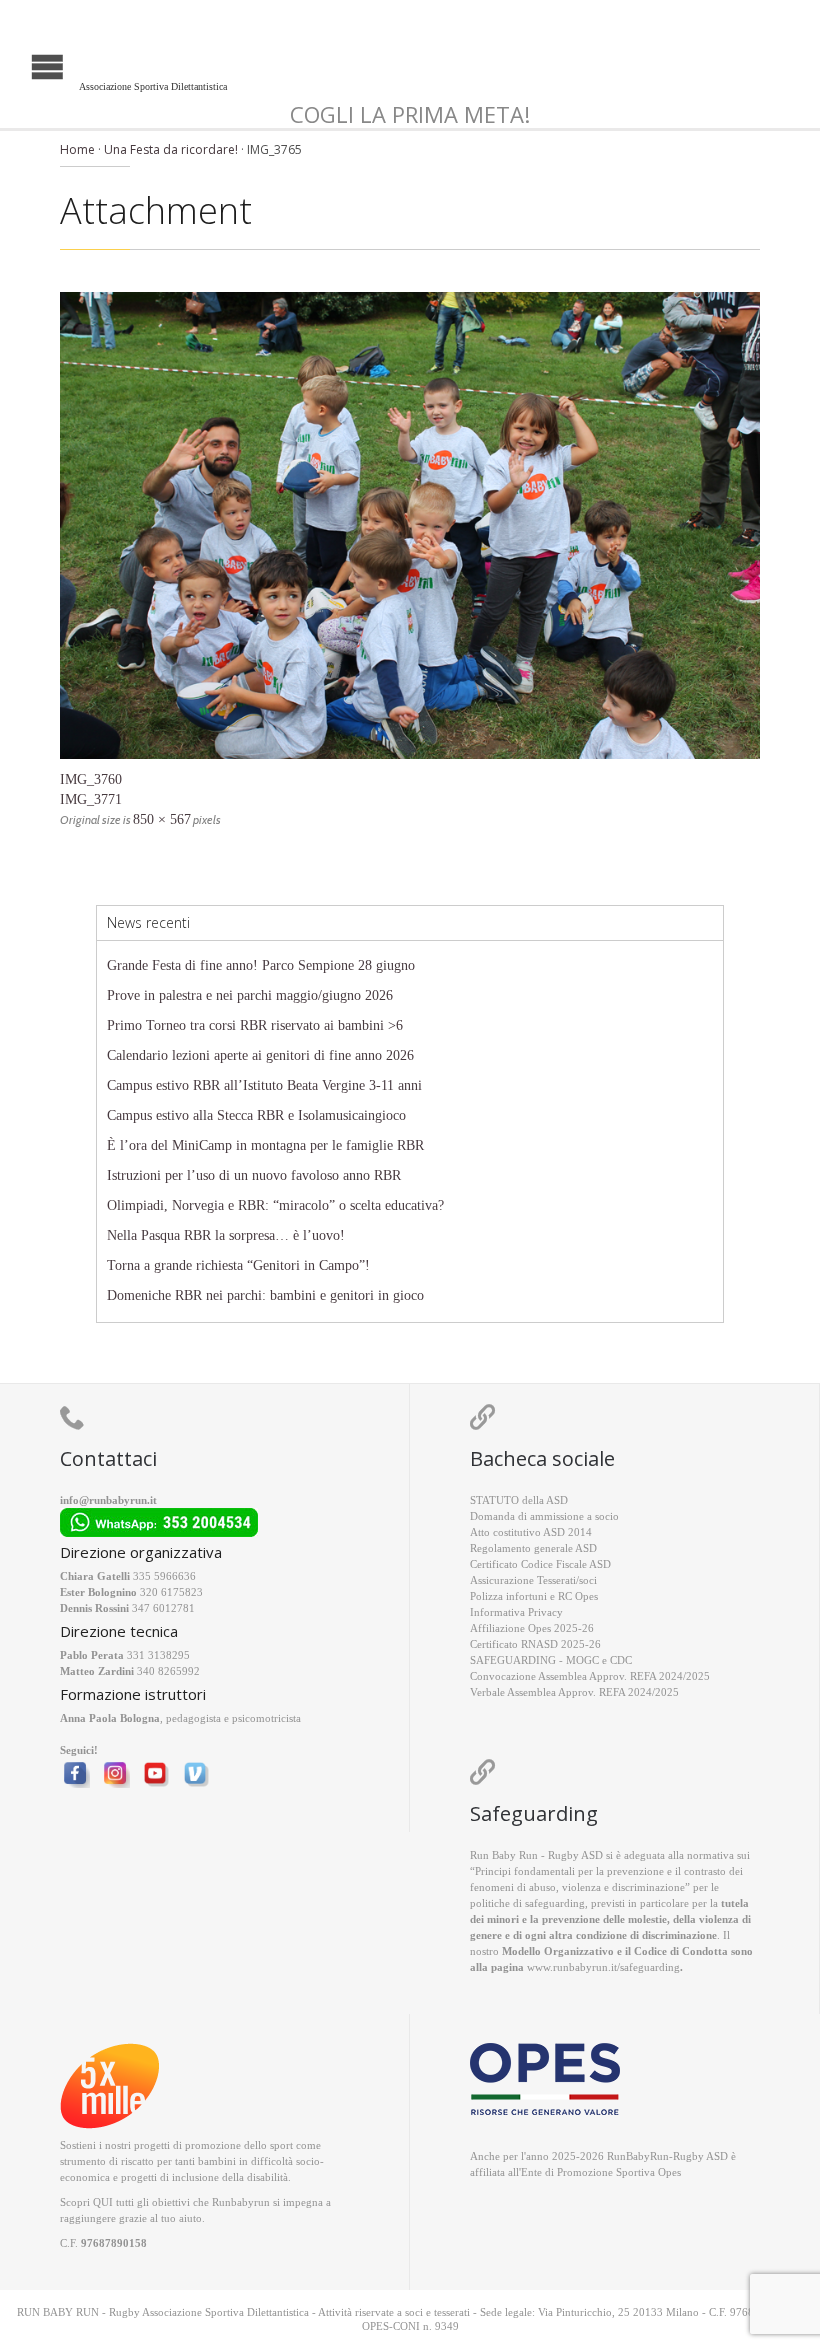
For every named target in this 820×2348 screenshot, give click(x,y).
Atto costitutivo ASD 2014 (531, 1532)
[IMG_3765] (410, 525)
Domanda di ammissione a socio (544, 1516)
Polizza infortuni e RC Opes (534, 1596)
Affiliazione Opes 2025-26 (532, 1628)
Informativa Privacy (516, 1612)
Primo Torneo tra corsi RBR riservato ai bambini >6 (255, 1025)
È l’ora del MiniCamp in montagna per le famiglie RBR (265, 1145)
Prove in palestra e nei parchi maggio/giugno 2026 (250, 995)
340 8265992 (168, 1671)
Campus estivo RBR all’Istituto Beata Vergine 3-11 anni (264, 1085)
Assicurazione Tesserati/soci (533, 1580)
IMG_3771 (91, 799)
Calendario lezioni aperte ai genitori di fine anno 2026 (260, 1055)
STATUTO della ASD (519, 1500)
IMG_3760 (91, 779)
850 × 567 (162, 819)
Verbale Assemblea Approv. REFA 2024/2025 (574, 1692)
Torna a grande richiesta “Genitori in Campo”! (238, 1265)
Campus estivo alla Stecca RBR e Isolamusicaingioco (256, 1115)
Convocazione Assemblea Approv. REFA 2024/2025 (590, 1676)
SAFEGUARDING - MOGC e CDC (551, 1660)
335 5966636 (164, 1576)
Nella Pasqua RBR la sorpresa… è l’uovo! (226, 1235)
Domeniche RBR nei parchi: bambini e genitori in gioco (265, 1295)
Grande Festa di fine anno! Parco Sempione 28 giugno (261, 965)
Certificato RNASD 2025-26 (535, 1644)
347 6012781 (163, 1608)
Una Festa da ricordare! (171, 149)
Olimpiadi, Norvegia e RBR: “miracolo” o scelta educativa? (275, 1205)
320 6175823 (171, 1592)
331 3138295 (158, 1655)
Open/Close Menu (17, 64)
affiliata (487, 2172)
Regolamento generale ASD (533, 1548)
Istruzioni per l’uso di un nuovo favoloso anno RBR (254, 1175)
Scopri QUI (86, 2202)
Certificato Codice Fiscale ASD (540, 1564)
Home (77, 149)
